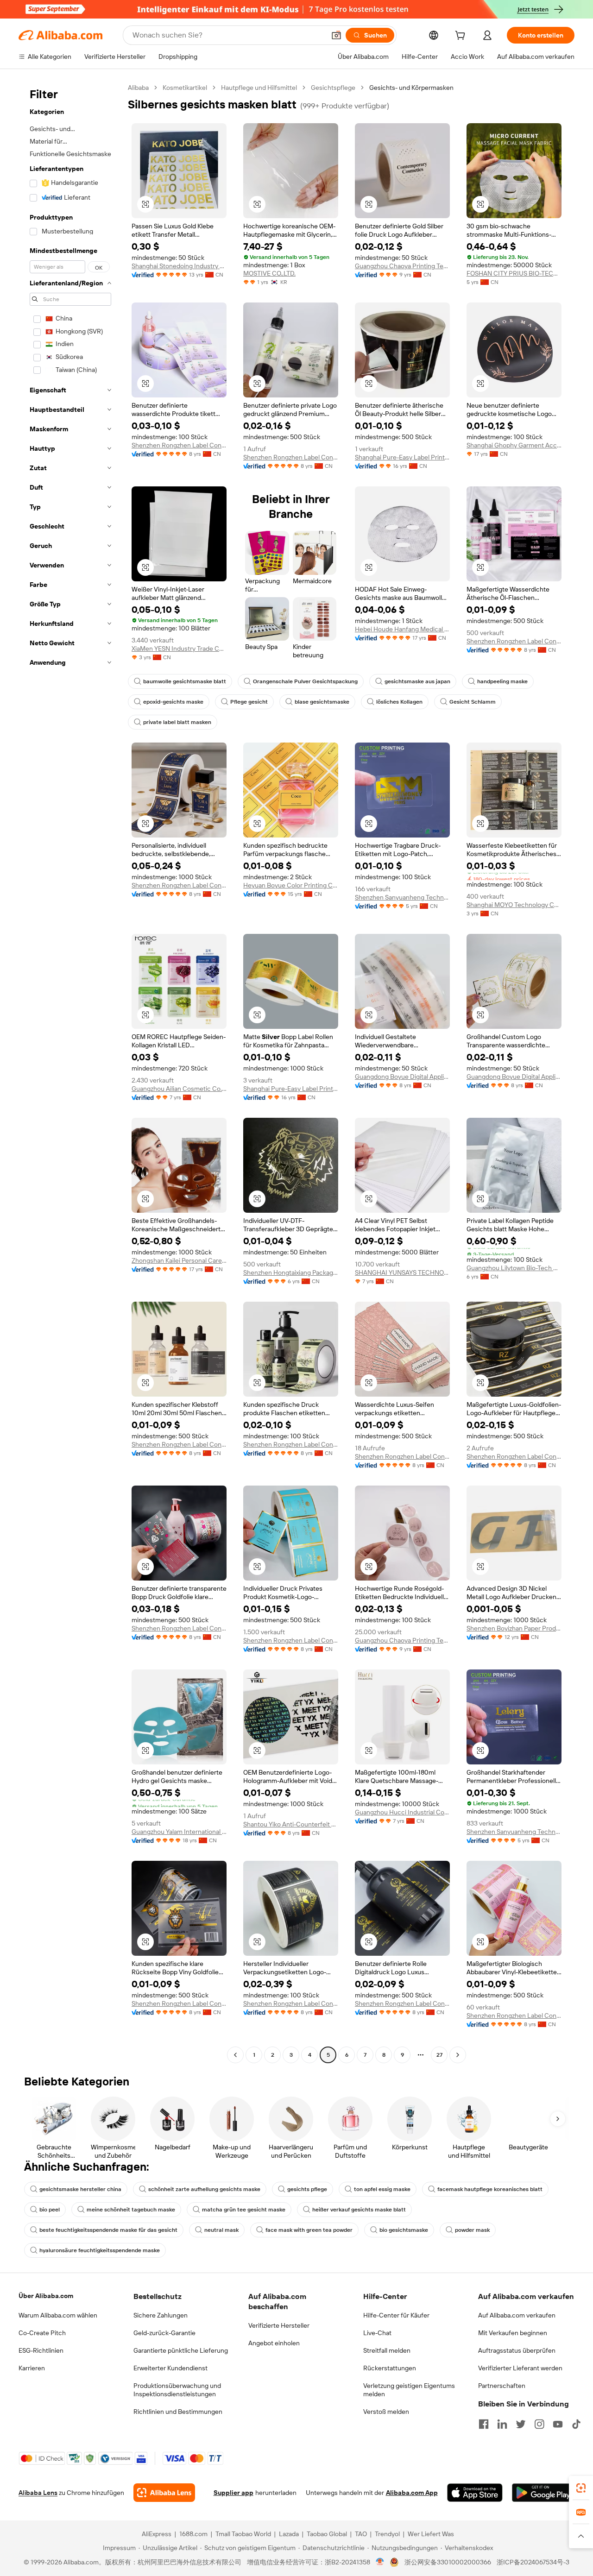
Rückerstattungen (390, 2368)
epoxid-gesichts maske (173, 702)
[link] (581, 2488)
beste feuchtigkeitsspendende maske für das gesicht (108, 2230)
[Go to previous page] (235, 2055)
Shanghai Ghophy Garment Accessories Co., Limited (514, 445)
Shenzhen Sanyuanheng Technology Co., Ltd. (402, 897)
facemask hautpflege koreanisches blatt (490, 2189)
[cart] (462, 37)
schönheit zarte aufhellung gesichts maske (204, 2189)
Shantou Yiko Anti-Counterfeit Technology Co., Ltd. (291, 1824)
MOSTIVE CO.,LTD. (269, 273)
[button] (336, 35)
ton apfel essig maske (382, 2189)
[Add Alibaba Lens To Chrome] (164, 2493)
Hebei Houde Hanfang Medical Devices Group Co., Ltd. (402, 629)
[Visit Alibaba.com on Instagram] (539, 2424)
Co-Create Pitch (42, 2333)
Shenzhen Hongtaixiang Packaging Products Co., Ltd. (291, 1272)
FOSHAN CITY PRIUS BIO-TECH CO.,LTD (514, 273)
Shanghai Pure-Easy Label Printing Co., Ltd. (402, 457)
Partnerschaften (502, 2386)
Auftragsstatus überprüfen (517, 2350)
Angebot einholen (274, 2343)
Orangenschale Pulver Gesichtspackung (305, 681)
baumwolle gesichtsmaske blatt (185, 681)
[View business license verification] (380, 2562)
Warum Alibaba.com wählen (58, 2315)
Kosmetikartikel (185, 88)
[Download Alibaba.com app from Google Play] (543, 2493)
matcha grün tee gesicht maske (244, 2210)
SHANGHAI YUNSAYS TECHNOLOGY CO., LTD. (402, 1272)
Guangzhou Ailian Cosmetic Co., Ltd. (179, 1089)
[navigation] (70, 1072)
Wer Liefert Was (431, 2534)
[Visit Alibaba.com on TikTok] (576, 2424)
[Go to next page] (458, 2055)
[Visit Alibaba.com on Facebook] (484, 2424)
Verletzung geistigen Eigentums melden (409, 2390)
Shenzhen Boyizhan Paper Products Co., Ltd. (514, 1628)
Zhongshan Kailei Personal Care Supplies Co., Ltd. (179, 1260)
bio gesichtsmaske (404, 2230)
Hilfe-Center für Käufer (396, 2315)
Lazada (289, 2534)
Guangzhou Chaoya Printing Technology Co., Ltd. (402, 266)
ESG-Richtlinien (41, 2350)
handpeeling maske (502, 681)
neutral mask (221, 2230)
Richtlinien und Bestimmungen (178, 2412)
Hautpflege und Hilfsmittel (259, 88)
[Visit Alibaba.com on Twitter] (521, 2424)
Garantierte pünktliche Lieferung (181, 2350)
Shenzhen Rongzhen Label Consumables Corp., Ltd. (179, 445)
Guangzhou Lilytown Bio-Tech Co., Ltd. (514, 1268)
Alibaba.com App (412, 2493)
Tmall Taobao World (243, 2534)
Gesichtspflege (333, 88)
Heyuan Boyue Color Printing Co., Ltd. (291, 885)
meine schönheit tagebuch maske (131, 2210)
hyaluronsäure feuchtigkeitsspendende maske (100, 2250)
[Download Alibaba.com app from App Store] (475, 2493)
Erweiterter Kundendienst (170, 2368)
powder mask (472, 2230)
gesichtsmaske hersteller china (80, 2189)
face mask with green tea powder (309, 2230)
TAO (361, 2534)
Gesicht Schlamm (473, 702)
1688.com (193, 2534)
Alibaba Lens (38, 2493)
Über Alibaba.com (46, 2296)
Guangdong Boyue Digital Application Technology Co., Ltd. (402, 1077)
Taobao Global (327, 2534)
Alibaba (138, 88)
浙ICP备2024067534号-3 (533, 2562)
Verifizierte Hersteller (279, 2325)
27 (439, 2055)
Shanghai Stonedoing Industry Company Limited (179, 266)
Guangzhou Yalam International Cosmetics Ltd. (179, 1832)
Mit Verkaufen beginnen (513, 2333)
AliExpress (157, 2534)
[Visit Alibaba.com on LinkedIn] (502, 2424)
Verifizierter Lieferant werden (520, 2368)
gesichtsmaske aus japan (417, 681)
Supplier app (233, 2493)
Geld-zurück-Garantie (164, 2333)
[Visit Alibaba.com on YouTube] (558, 2424)
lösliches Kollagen (399, 702)
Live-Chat (377, 2333)
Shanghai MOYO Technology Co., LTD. (514, 905)
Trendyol (387, 2534)
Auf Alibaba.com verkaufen (517, 2315)
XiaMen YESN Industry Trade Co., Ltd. (179, 649)
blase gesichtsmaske (322, 702)
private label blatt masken (177, 722)
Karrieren (32, 2368)
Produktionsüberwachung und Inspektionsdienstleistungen (177, 2390)
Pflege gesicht (249, 702)
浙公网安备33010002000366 (448, 2562)
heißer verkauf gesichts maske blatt (359, 2210)
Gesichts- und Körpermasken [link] (411, 88)
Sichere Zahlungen (161, 2315)
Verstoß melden (386, 2412)
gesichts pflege (307, 2189)
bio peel (50, 2210)
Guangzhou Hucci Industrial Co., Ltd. (402, 1812)
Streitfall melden (387, 2350)
